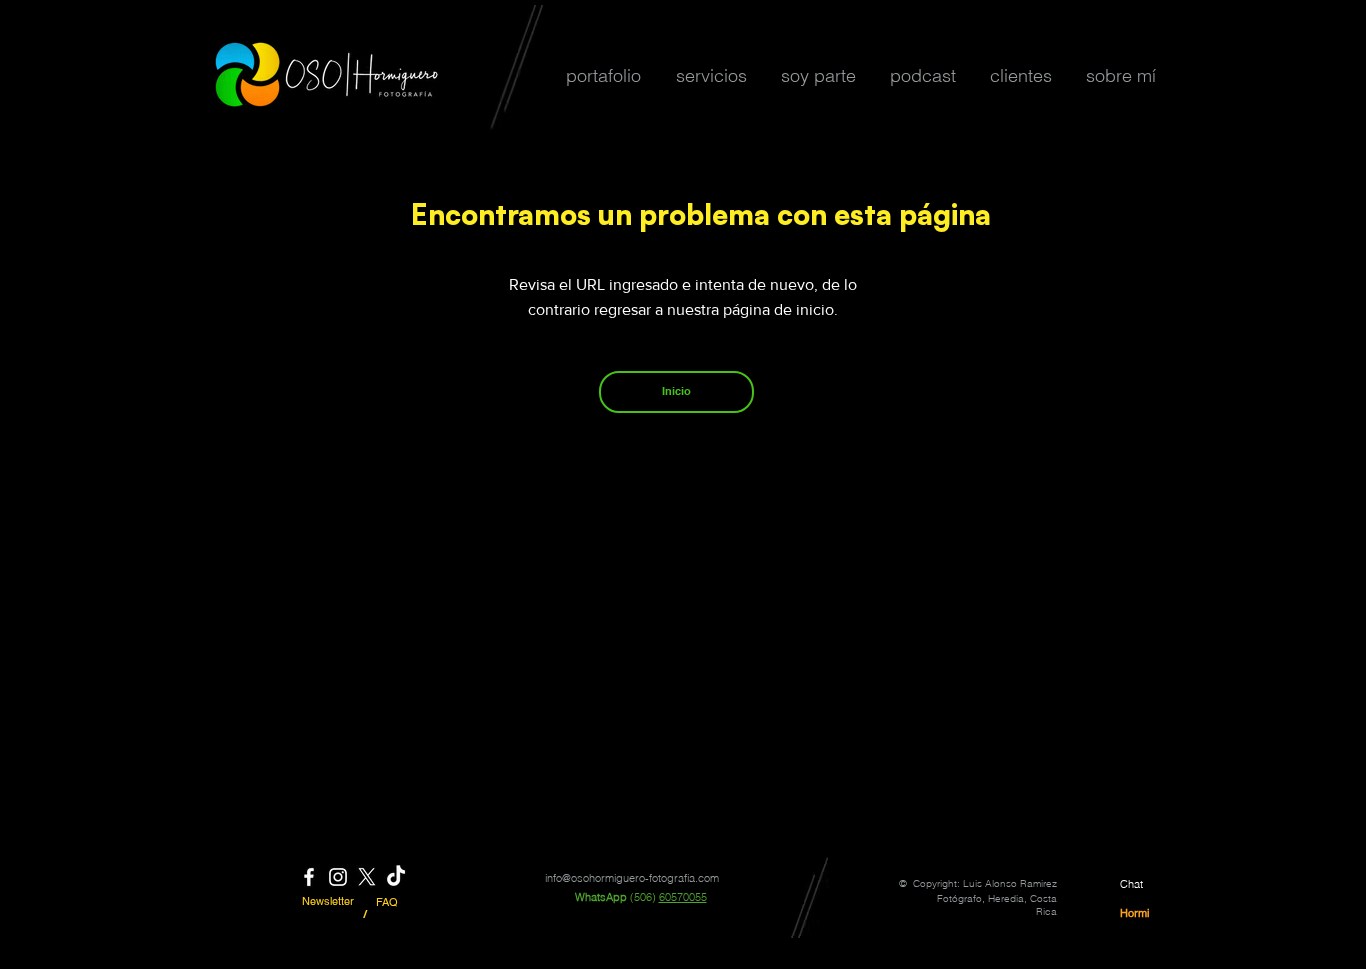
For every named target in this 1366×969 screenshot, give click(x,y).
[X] (367, 877)
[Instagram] (338, 877)
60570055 (683, 897)
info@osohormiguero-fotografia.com (632, 878)
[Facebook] (309, 877)
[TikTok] (396, 877)
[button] (603, 75)
